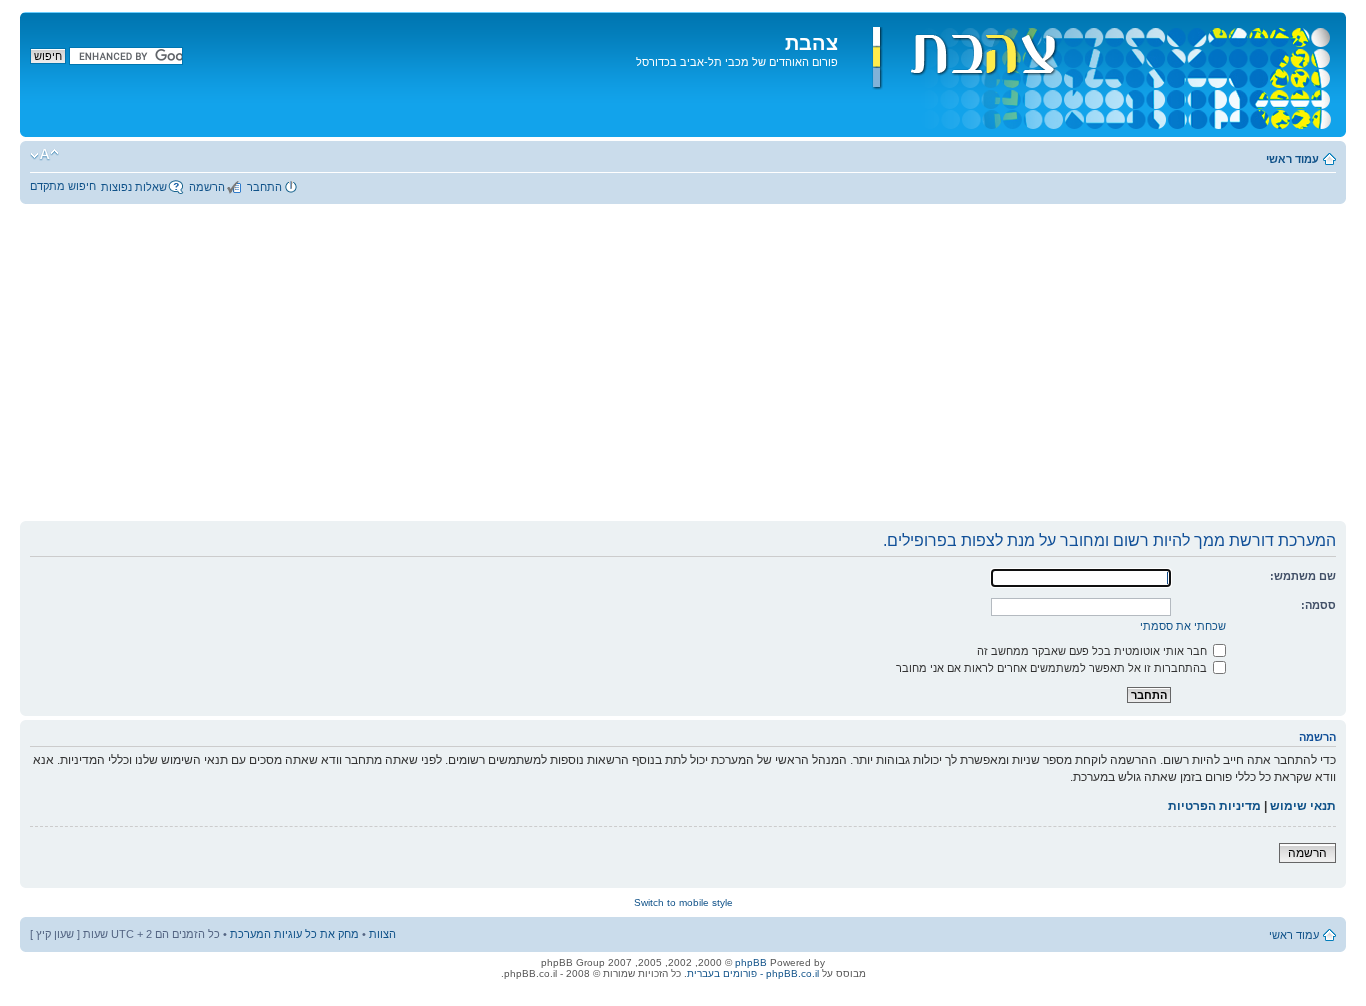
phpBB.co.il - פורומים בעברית (753, 973)
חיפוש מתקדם (63, 186)
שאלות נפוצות (134, 187)
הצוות (382, 934)
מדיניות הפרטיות (1214, 806)
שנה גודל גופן (44, 155)
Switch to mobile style (683, 902)
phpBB (751, 962)
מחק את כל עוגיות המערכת (294, 934)
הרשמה (207, 187)
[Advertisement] (683, 370)
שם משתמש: (1303, 576)
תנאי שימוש (1303, 806)
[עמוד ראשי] (1089, 74)
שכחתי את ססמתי (1183, 626)
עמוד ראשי (1292, 159)
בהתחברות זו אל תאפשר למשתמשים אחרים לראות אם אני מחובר (1053, 668)
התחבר (264, 187)
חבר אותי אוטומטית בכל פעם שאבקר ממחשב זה (1093, 651)
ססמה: (1318, 605)
